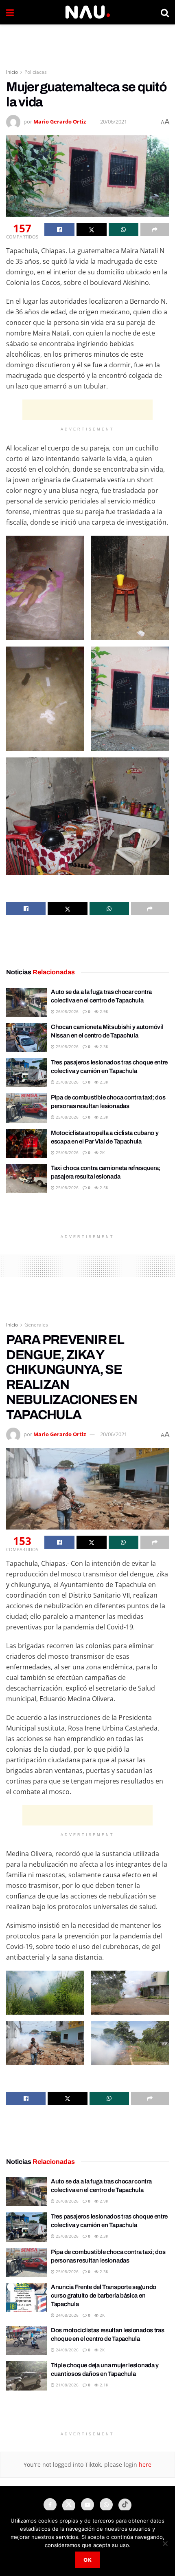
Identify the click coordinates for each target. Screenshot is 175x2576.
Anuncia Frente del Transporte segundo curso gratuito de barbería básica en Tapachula (104, 2296)
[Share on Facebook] (59, 230)
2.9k (103, 1011)
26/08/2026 (67, 1011)
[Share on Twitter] (92, 230)
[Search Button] (165, 12)
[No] (165, 2543)
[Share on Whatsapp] (124, 230)
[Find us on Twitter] (69, 2505)
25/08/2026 (67, 1046)
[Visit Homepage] (87, 12)
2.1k (103, 2385)
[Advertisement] (87, 43)
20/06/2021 (114, 121)
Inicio (12, 72)
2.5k (103, 1188)
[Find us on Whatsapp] (106, 2505)
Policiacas (36, 72)
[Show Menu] (10, 12)
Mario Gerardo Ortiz (60, 121)
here (144, 2465)
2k (102, 1152)
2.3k (103, 1046)
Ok (88, 2560)
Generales (36, 1325)
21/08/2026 (67, 2385)
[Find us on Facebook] (50, 2505)
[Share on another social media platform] (155, 230)
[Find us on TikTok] (125, 2505)
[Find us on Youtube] (87, 2505)
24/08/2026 (67, 2315)
